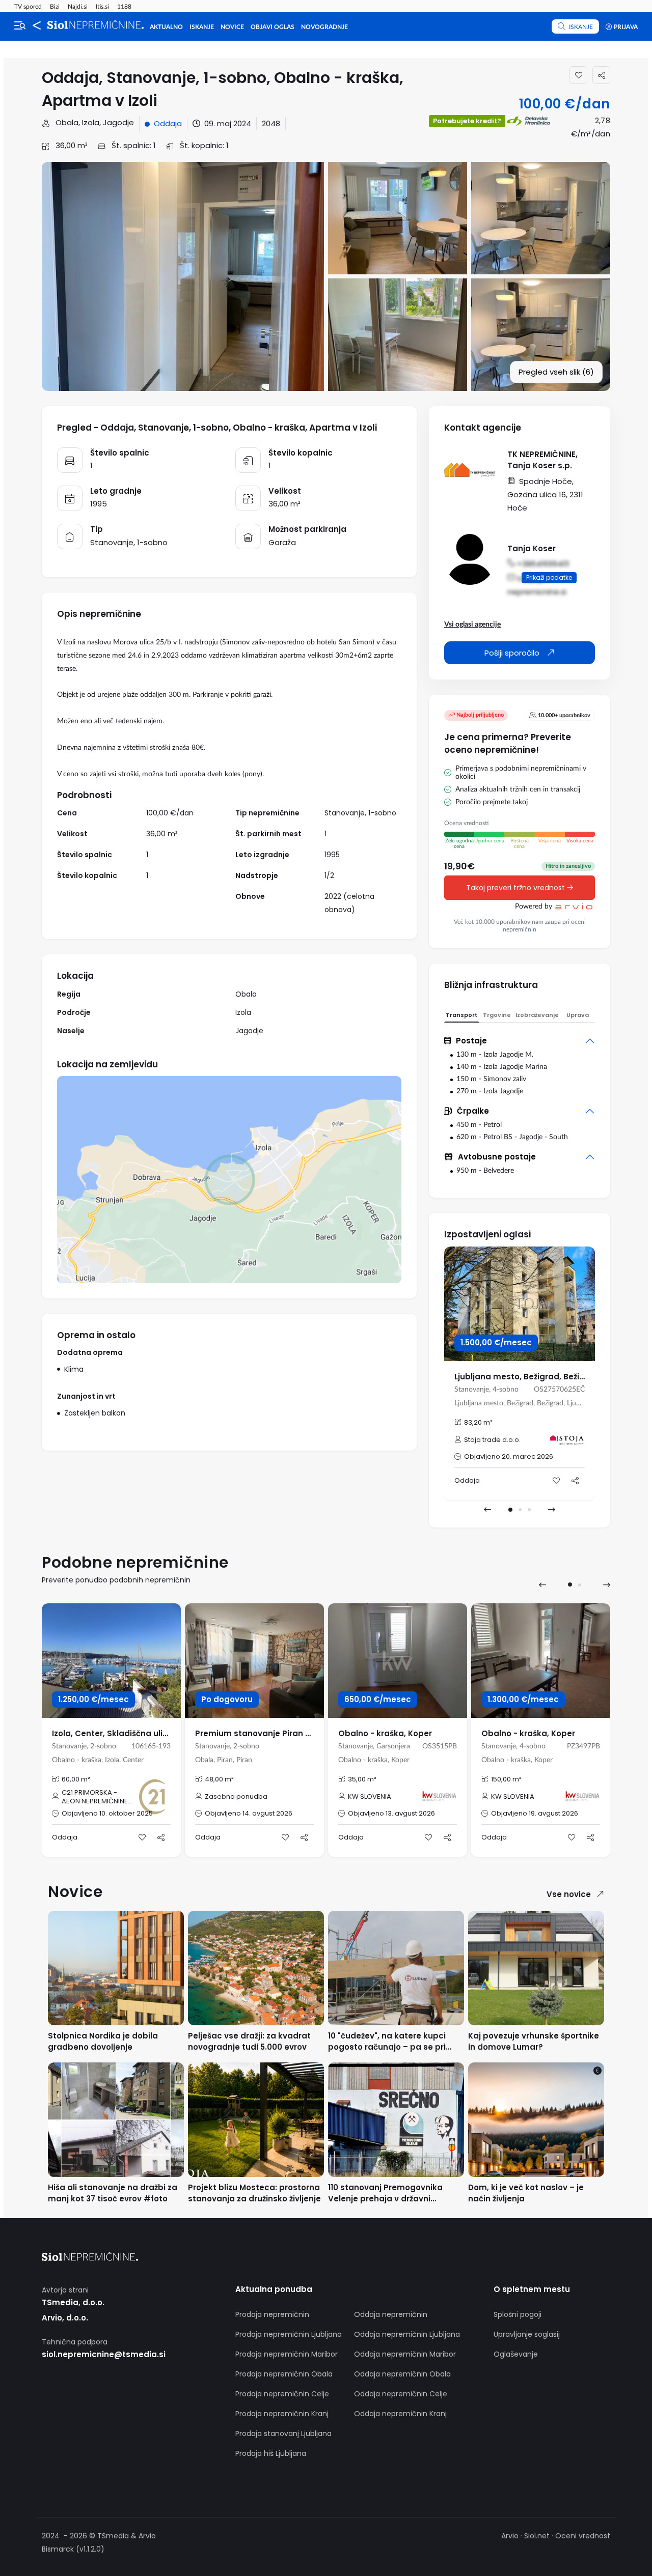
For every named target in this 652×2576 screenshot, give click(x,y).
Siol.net (537, 2536)
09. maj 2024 (228, 123)
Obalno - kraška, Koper (385, 1733)
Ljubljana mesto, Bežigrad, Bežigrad (527, 1377)
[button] (510, 1510)
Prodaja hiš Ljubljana (271, 2453)
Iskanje (202, 27)
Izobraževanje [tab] (537, 1015)
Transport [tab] (462, 1015)
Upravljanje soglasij (527, 2334)
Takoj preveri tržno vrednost (517, 888)
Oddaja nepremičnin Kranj (400, 2414)
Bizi (55, 7)
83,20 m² (478, 1422)
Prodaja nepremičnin (272, 2314)
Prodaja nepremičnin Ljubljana (289, 2334)
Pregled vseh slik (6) (556, 372)
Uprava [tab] (578, 1015)
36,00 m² (71, 145)
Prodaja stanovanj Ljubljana (283, 2433)
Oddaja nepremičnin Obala (402, 2374)
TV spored (28, 7)
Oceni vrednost (583, 2536)
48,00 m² (219, 1779)
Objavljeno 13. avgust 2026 (391, 1813)
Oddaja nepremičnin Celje (401, 2394)
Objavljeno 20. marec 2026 (509, 1456)
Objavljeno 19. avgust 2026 (535, 1813)
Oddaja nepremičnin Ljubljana (407, 2334)
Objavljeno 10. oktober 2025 (107, 1813)
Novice (232, 27)
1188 (124, 7)
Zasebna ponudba (236, 1796)
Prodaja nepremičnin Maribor (287, 2354)
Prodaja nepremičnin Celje (282, 2394)
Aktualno (166, 27)
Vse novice (569, 1894)
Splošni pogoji (518, 2314)
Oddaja (168, 123)
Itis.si (102, 7)
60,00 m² (76, 1779)
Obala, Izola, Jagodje (94, 122)
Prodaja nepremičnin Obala (284, 2374)
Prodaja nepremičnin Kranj (282, 2414)
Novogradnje (324, 27)
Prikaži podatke (549, 577)
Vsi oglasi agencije (472, 625)
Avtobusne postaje (497, 1157)
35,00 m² (362, 1779)
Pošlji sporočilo (513, 653)
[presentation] (487, 1510)
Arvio (510, 2536)
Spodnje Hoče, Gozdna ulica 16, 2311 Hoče (545, 494)
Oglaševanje (516, 2354)
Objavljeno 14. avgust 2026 (249, 1813)
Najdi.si (78, 7)
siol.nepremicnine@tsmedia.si (104, 2354)
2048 (271, 123)
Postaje (471, 1041)
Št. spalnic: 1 (133, 145)
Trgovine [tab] (497, 1015)
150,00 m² (506, 1779)
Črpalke (473, 1111)
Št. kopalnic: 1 (203, 145)
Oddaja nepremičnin (391, 2314)
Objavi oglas (273, 27)
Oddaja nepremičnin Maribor (405, 2354)
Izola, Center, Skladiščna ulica (113, 1733)
